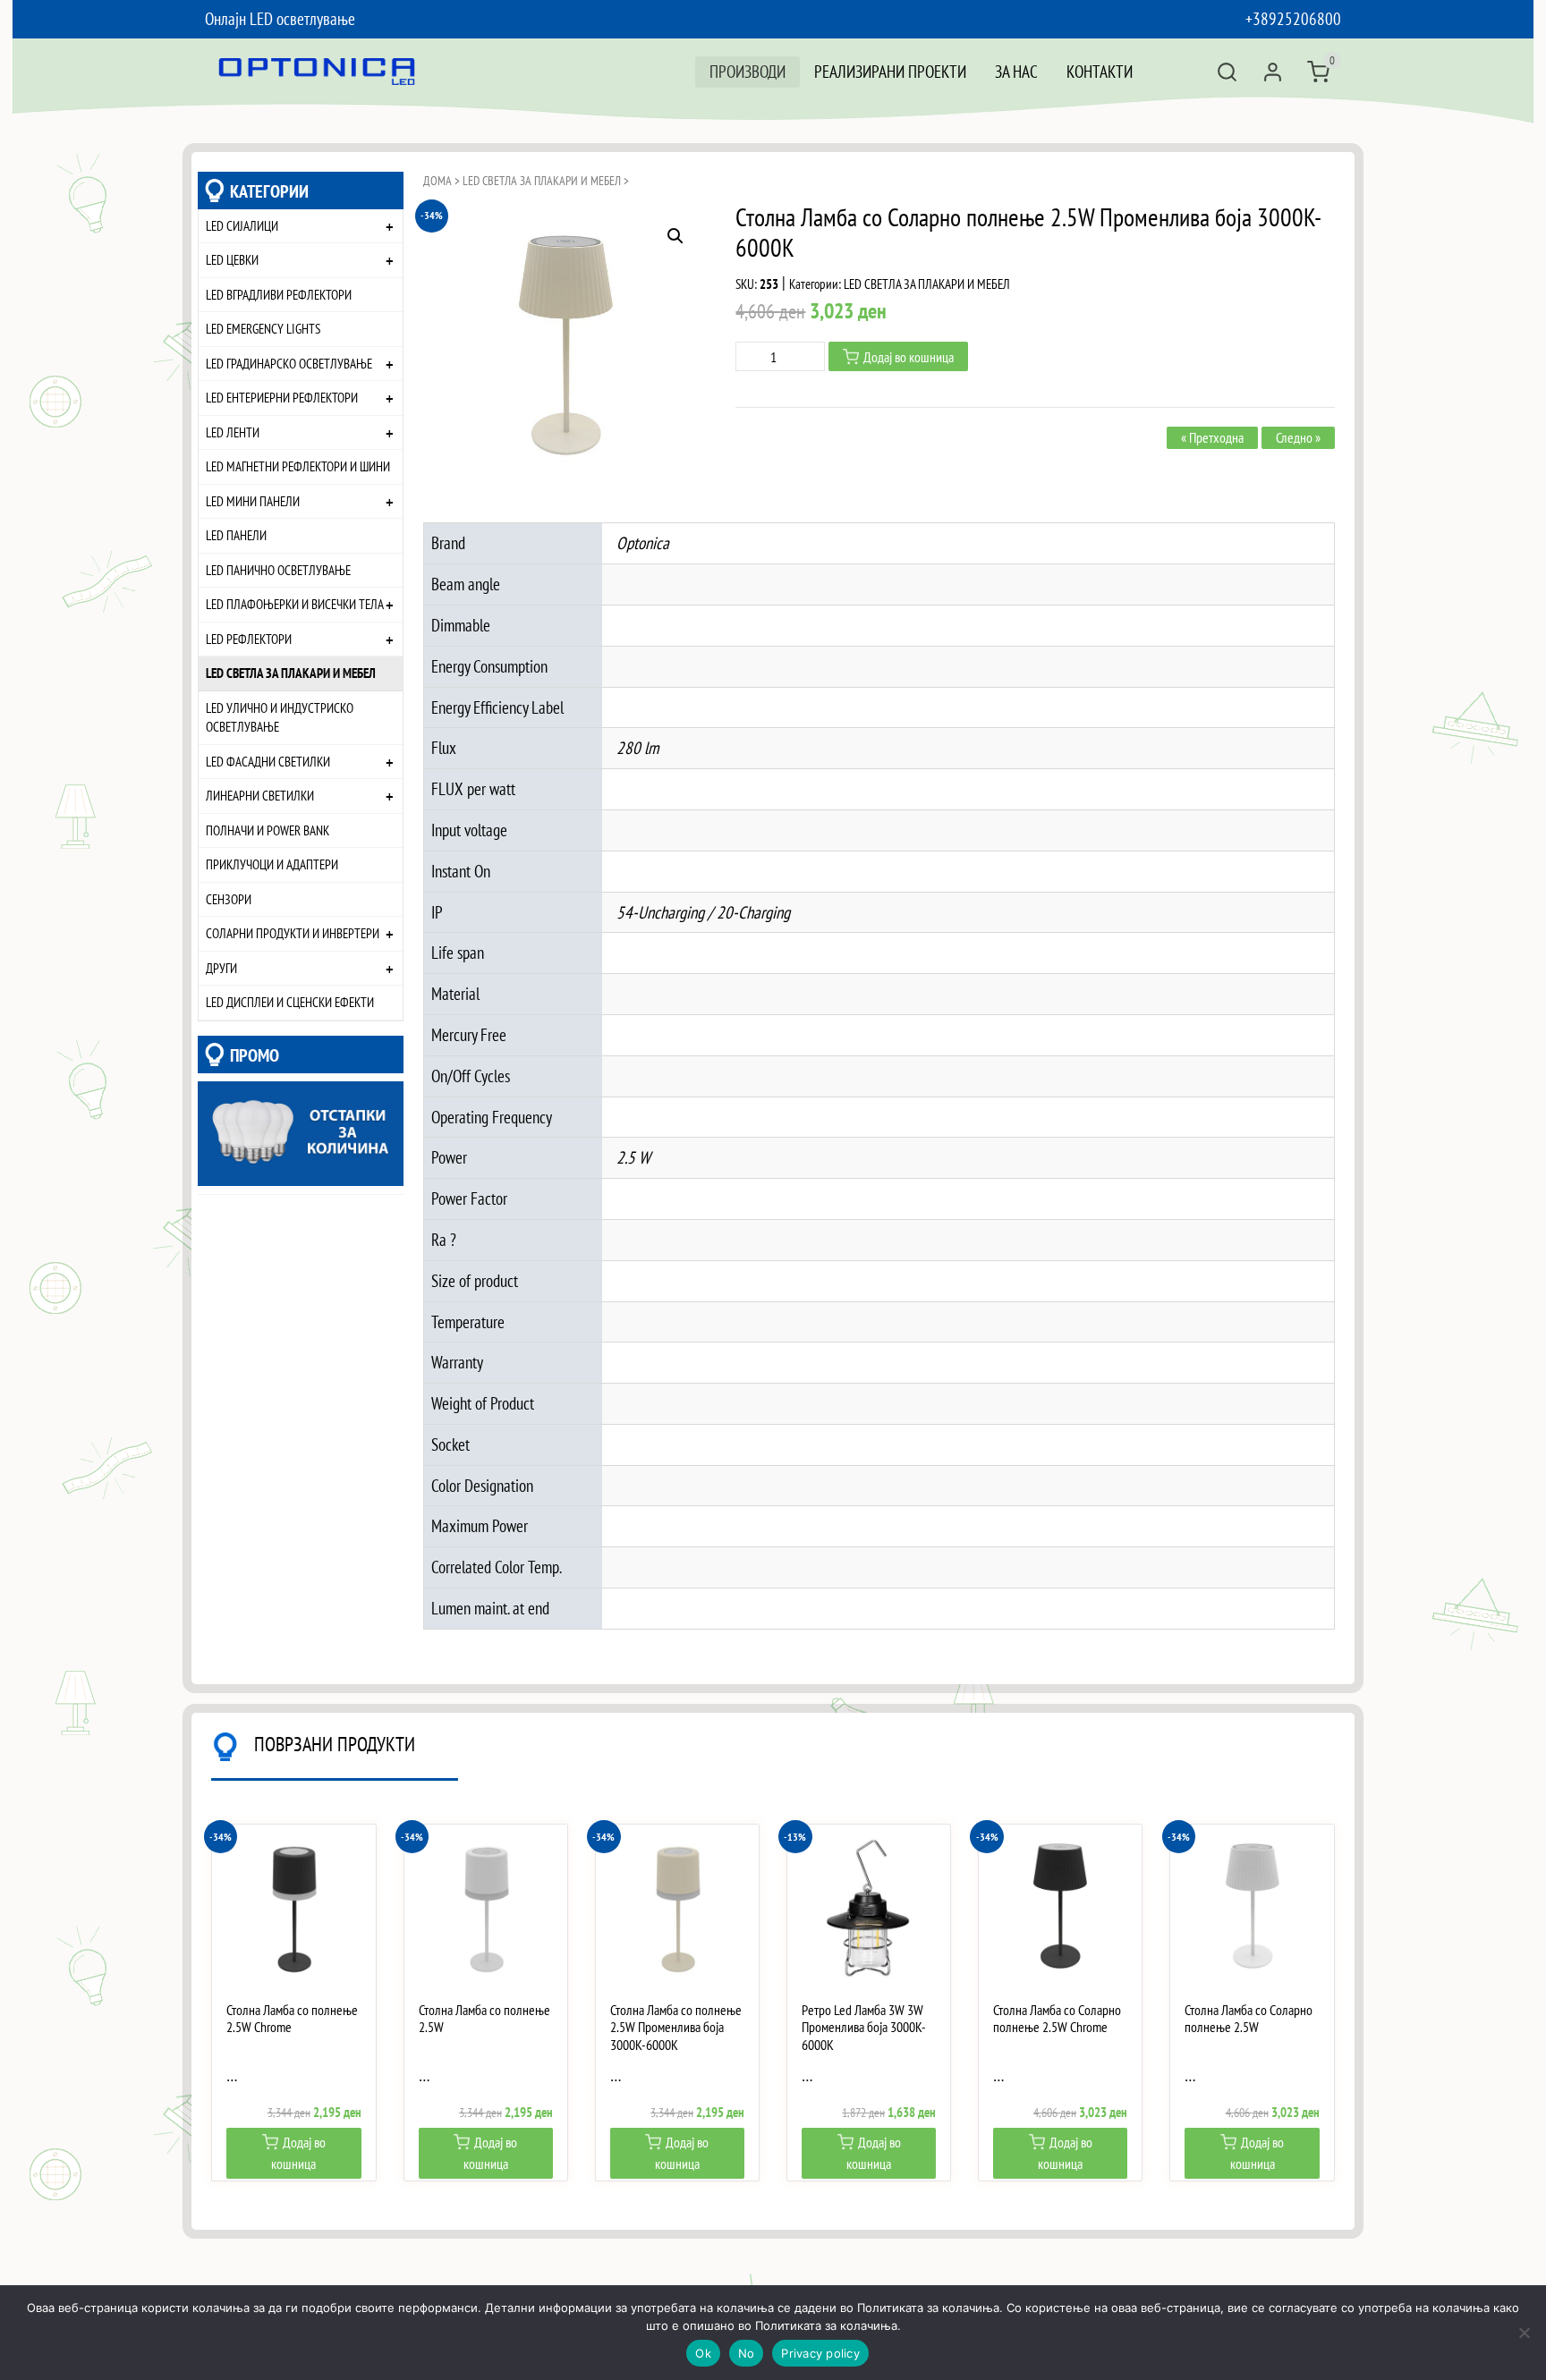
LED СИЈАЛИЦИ (242, 225)
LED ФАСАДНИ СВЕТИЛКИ (268, 761)
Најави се (1273, 72)
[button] (675, 236)
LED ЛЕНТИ (233, 432)
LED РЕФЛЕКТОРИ (249, 639)
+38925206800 (1293, 18)
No (747, 2353)
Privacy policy (820, 2353)
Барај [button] (1227, 72)
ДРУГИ (221, 968)
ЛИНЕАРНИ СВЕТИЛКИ (260, 795)
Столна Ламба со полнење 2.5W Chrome (292, 2019)
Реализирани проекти (890, 71)
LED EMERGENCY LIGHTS (263, 328)
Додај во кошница (909, 357)
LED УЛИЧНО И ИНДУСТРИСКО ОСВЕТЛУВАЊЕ (280, 717)
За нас (1016, 71)
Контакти (1100, 71)
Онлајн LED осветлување (280, 18)
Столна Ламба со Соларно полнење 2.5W (1249, 2019)
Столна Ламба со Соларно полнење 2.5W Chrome (1057, 2019)
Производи (748, 71)
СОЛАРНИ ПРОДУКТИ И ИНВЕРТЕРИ (293, 933)
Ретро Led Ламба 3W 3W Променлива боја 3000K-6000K (864, 2027)
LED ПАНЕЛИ (236, 535)
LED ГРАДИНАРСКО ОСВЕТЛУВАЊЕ (289, 363)
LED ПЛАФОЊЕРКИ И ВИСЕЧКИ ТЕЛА (295, 604)
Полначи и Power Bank (268, 830)
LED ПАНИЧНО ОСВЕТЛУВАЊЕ (278, 570)
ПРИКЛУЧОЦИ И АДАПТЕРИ (272, 864)
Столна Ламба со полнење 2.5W (484, 2019)
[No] (1524, 2333)
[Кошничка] (1318, 72)
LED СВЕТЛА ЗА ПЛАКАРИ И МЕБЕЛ (291, 673)
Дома (437, 181)
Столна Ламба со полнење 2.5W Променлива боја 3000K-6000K (676, 2027)
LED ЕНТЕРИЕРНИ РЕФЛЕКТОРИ (282, 397)
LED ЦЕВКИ (232, 259)
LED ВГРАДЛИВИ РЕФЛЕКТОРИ (279, 294)
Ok (703, 2353)
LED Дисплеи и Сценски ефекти (290, 1002)
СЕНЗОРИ (229, 899)
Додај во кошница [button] (298, 2153)
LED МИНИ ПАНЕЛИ (253, 501)
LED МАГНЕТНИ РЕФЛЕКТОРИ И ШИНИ (298, 466)
